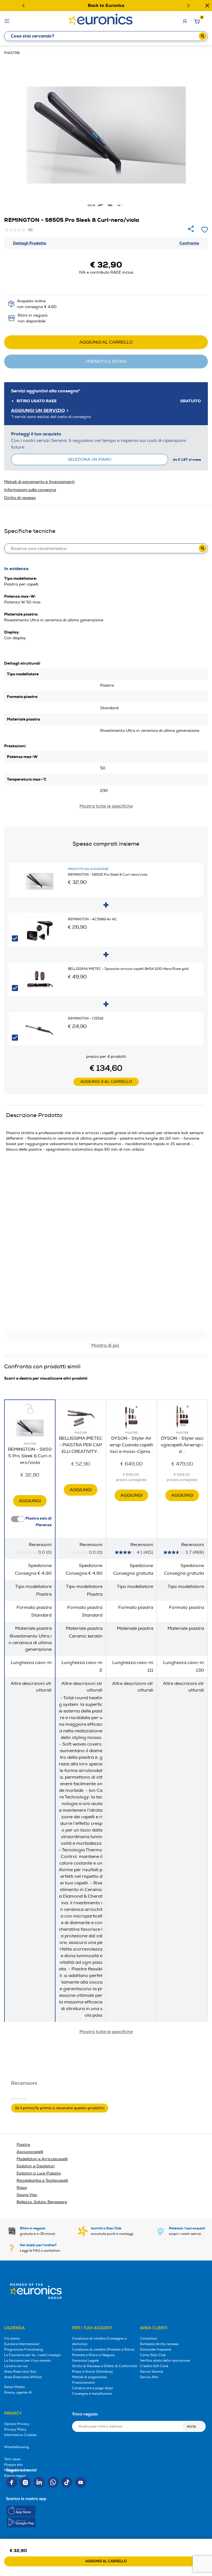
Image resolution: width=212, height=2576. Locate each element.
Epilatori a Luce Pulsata (39, 2173)
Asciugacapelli (30, 2152)
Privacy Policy (15, 2430)
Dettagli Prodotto (30, 243)
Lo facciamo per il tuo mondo (27, 2361)
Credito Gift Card (154, 2366)
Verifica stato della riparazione (165, 2361)
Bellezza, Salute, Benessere (42, 2202)
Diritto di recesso (20, 498)
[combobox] (106, 36)
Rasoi (22, 2188)
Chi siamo (12, 2339)
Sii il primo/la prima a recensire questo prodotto (62, 2109)
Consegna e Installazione (92, 2394)
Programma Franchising (23, 2350)
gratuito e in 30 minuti (38, 2231)
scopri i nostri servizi (187, 2231)
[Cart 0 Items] (197, 23)
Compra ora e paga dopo (92, 2388)
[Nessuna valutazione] (17, 230)
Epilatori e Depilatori (36, 2166)
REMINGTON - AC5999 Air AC (92, 919)
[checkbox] (15, 938)
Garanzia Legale (85, 2361)
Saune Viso (27, 2195)
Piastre (12, 53)
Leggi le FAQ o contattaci (40, 2248)
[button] (23, 6)
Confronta (189, 243)
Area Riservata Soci (20, 2372)
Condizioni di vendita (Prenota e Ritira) (103, 2350)
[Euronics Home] (101, 18)
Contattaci (149, 2339)
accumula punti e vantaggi (112, 2231)
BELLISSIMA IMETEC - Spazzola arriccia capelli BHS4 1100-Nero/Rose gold (128, 969)
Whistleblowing (16, 2447)
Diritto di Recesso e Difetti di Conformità (105, 2366)
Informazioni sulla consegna (30, 490)
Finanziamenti (84, 2383)
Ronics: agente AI (18, 2393)
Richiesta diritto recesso (159, 2344)
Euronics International (22, 2344)
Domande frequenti (156, 2350)
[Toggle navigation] (7, 21)
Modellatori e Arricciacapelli (42, 2159)
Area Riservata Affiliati (23, 2377)
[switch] (18, 1519)
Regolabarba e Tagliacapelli (42, 2180)
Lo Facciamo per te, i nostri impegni (33, 2355)
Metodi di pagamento (89, 2377)
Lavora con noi (16, 2366)
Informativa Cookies (20, 2435)
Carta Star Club (153, 2355)
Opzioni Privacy (17, 2424)
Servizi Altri (149, 2377)
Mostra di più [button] (105, 1345)
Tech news (12, 2459)
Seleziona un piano (90, 459)
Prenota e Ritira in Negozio (93, 2355)
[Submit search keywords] (203, 36)
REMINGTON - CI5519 (86, 1019)
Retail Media (14, 2387)
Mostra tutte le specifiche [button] (106, 2032)
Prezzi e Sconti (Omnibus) (92, 2372)
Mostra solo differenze (38, 1522)
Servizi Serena (152, 2372)
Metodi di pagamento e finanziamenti (39, 482)
